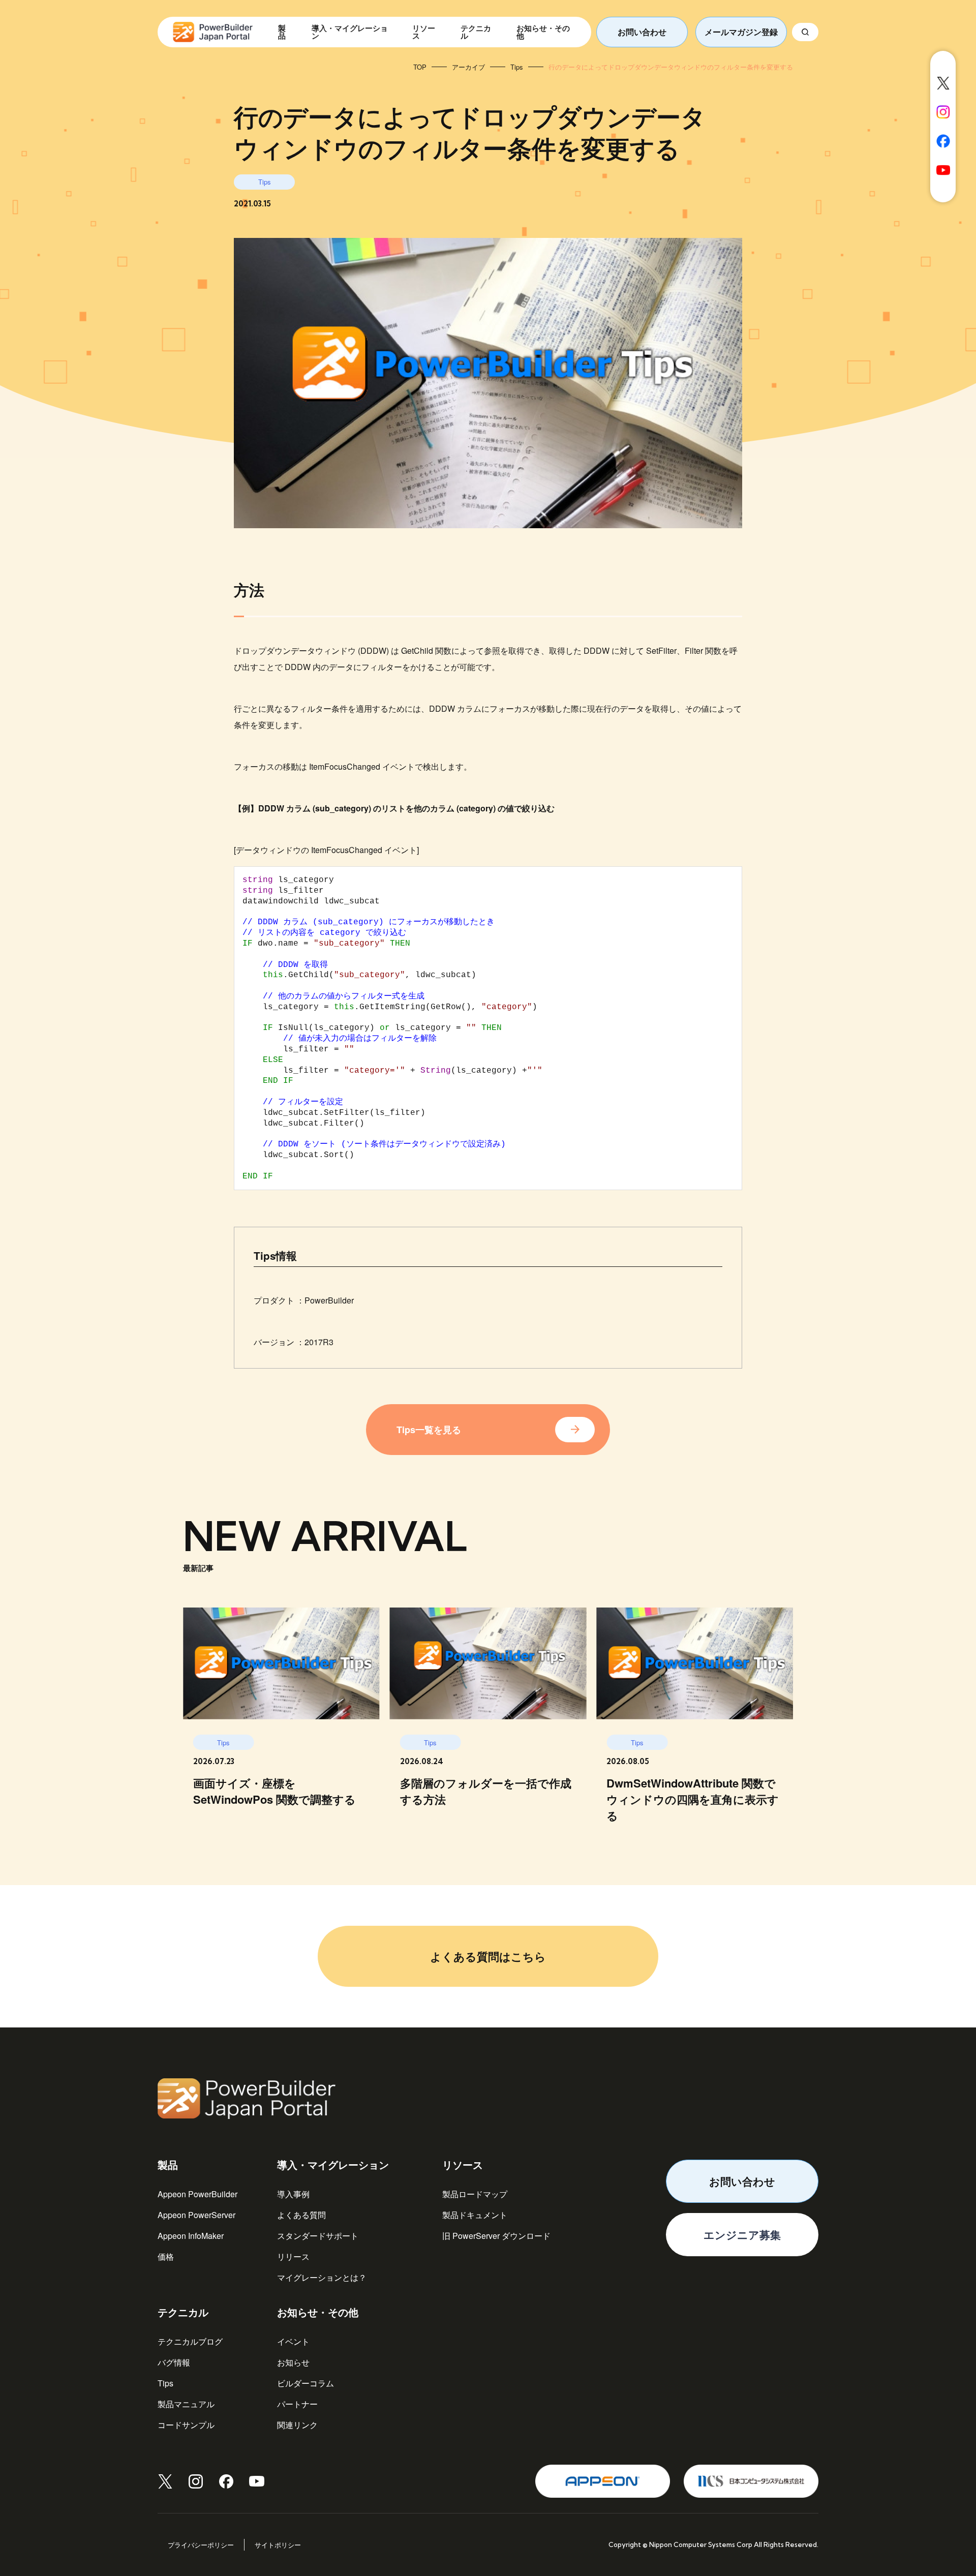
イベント (293, 2341)
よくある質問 (301, 2215)
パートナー (297, 2404)
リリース (293, 2256)
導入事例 (293, 2194)
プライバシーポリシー (201, 2545)
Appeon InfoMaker (191, 2236)
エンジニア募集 (742, 2234)
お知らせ (293, 2362)
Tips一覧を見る (429, 1430)
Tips (165, 2383)
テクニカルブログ (190, 2341)
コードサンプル (186, 2425)
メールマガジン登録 (741, 32)
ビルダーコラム (306, 2383)
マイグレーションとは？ (322, 2277)
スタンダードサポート (318, 2236)
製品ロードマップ (475, 2194)
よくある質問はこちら (488, 1956)
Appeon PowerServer (196, 2215)
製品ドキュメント (475, 2215)
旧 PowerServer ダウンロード (496, 2236)
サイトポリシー (278, 2545)
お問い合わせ (642, 32)
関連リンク (297, 2425)
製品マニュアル (186, 2404)
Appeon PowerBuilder (197, 2194)
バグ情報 (174, 2362)
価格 (166, 2256)
